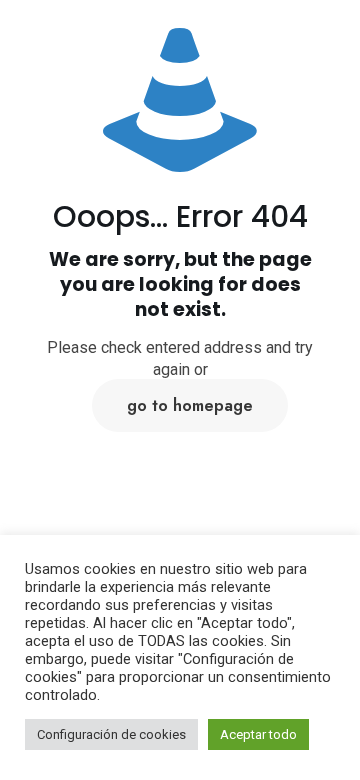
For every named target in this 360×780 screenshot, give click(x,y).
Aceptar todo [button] (258, 734)
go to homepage (190, 405)
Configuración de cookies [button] (111, 734)
